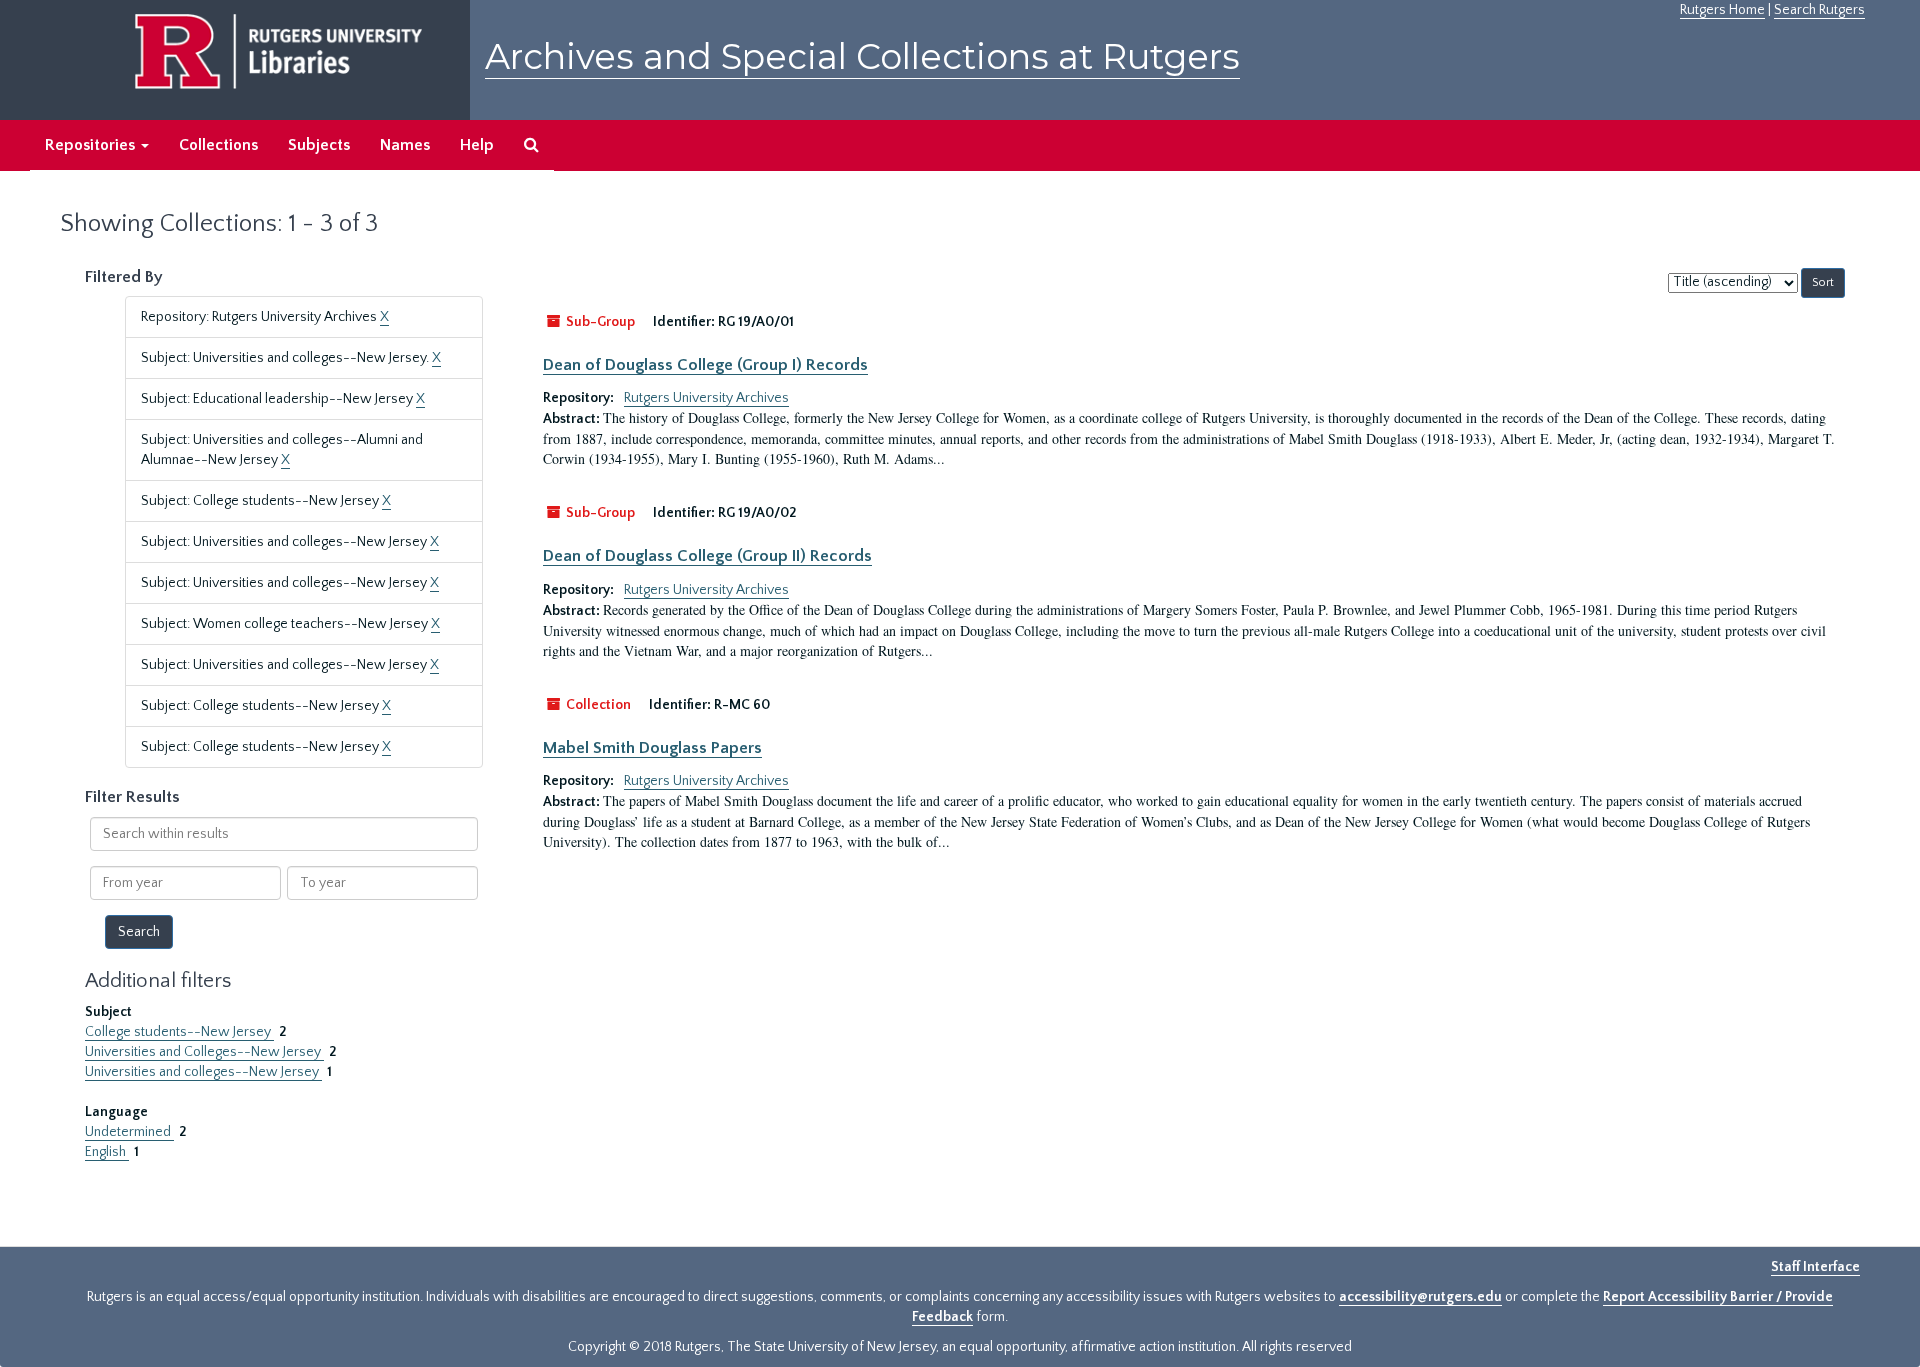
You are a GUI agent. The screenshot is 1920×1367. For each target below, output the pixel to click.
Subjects (319, 145)
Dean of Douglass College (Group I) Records (705, 365)
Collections (218, 145)
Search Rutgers (1819, 10)
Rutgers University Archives (706, 398)
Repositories (92, 145)
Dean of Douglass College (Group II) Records (707, 556)
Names (405, 145)
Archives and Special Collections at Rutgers (862, 56)
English (107, 1152)
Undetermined (129, 1132)
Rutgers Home (1722, 10)
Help (477, 145)
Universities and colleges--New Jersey (203, 1072)
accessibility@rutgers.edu (1420, 1297)
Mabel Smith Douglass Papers (652, 748)
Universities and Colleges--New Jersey (204, 1052)
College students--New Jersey (179, 1032)
